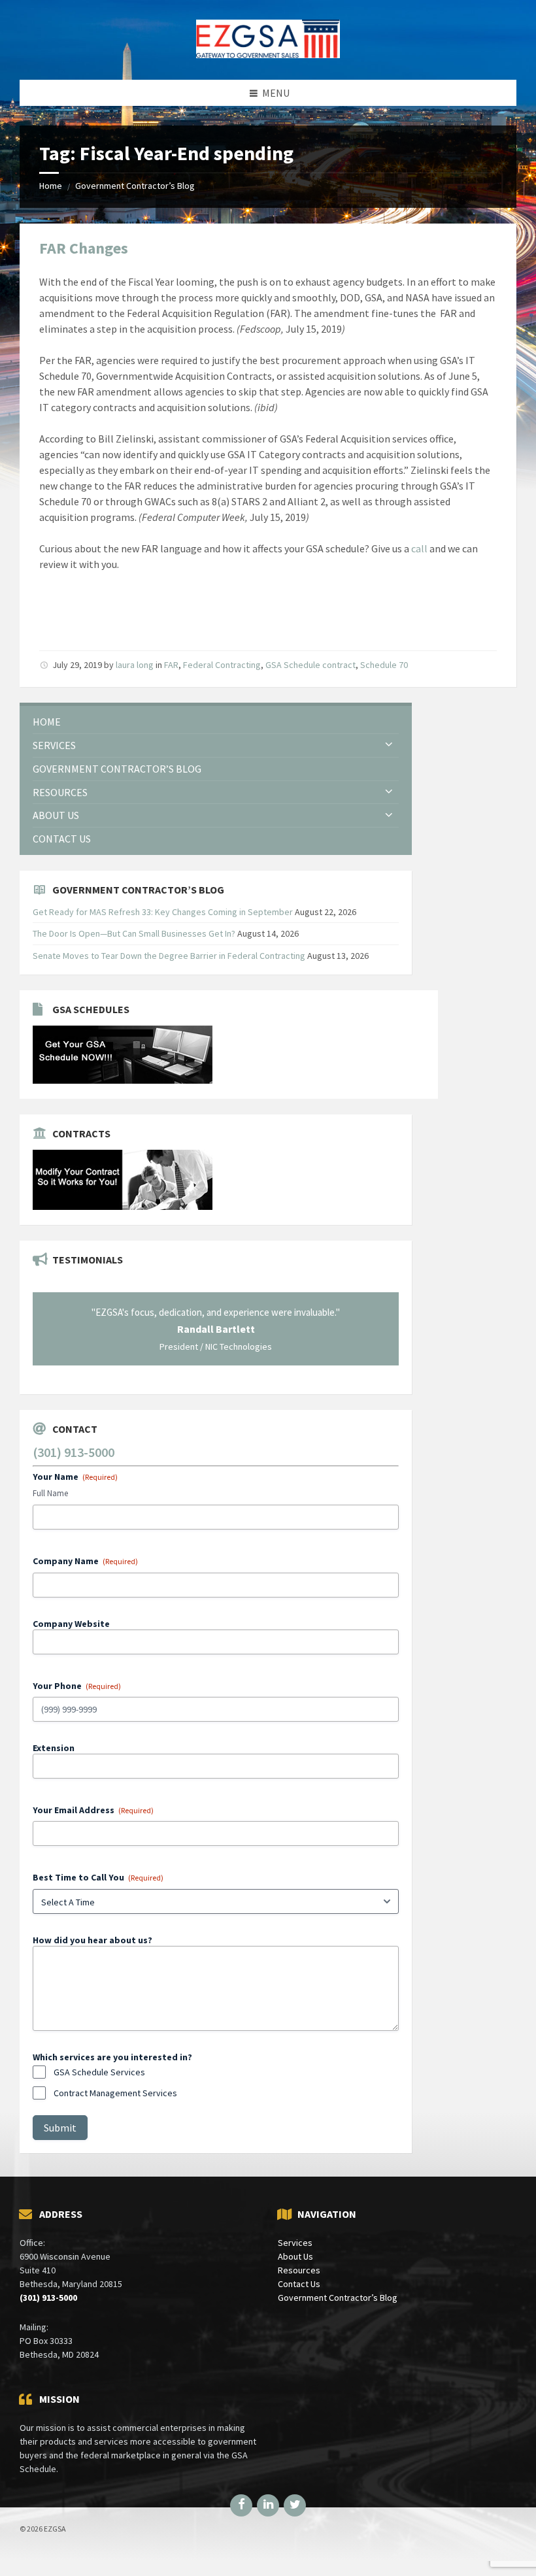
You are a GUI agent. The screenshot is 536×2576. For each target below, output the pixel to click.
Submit (60, 2128)
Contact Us (299, 2284)
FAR (171, 665)
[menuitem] (216, 722)
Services (295, 2243)
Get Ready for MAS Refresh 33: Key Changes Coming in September (163, 912)
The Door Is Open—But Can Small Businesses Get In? (134, 933)
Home (51, 186)
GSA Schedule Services (99, 2072)
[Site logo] (268, 54)
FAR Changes (84, 248)
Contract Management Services (115, 2093)
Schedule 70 (384, 665)
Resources (299, 2270)
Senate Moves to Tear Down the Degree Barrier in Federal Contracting (169, 956)
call (419, 548)
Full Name (50, 1493)
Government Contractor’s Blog (135, 186)
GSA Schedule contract (310, 665)
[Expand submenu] (389, 745)
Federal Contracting (222, 665)
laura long (135, 665)
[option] (216, 1329)
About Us (295, 2256)
